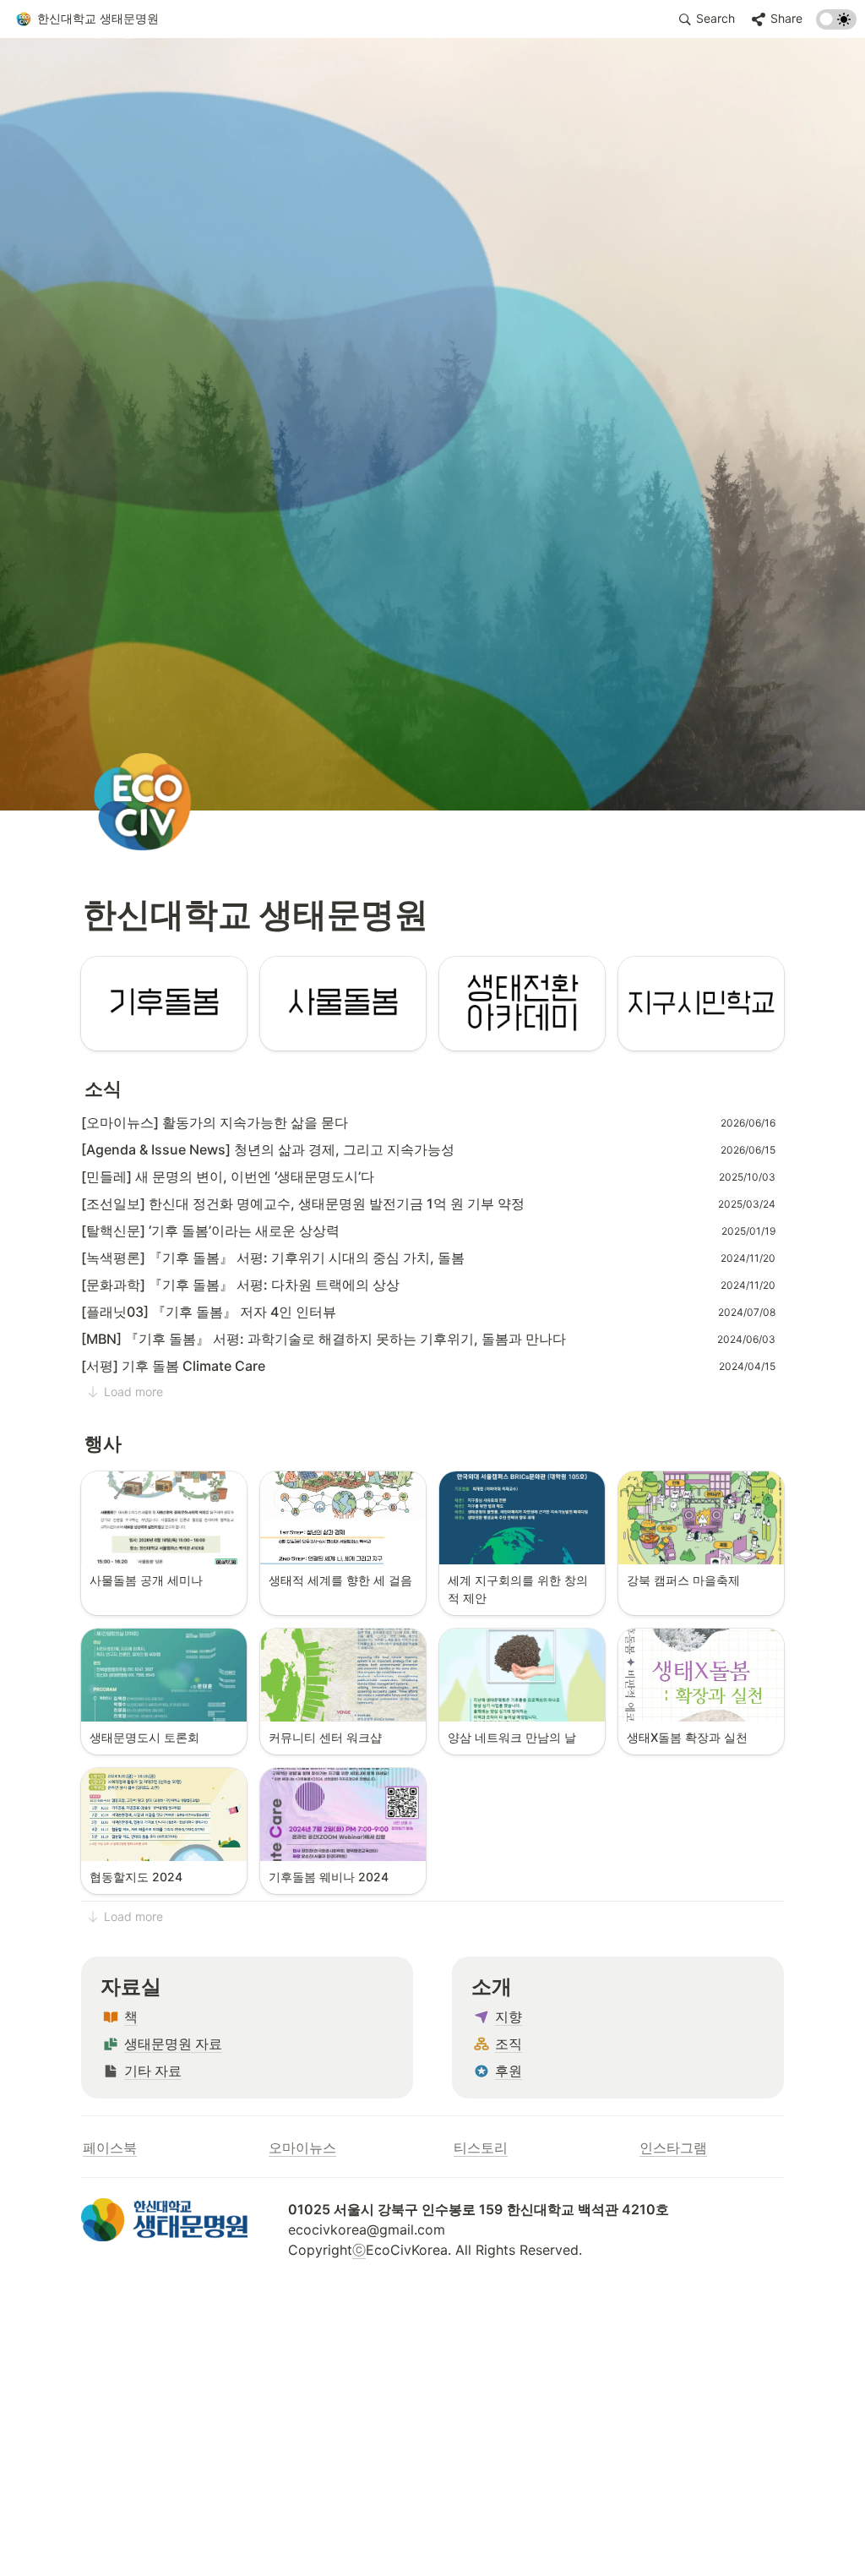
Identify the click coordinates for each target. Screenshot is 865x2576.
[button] (87, 19)
